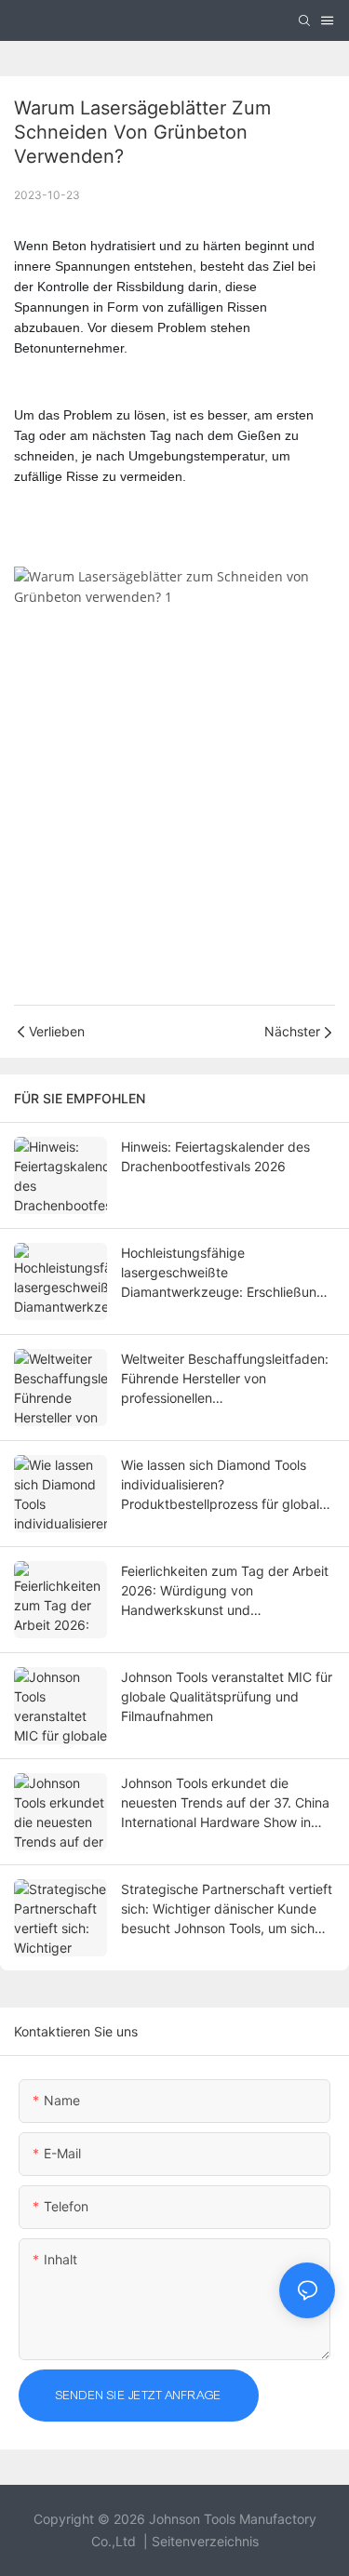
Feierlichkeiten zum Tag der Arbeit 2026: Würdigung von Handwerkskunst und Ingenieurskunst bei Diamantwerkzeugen (225, 1591)
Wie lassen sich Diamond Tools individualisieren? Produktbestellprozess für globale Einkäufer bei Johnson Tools (224, 1485)
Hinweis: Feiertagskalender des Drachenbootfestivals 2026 (215, 1156)
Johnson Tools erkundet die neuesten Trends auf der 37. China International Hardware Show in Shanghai (225, 1803)
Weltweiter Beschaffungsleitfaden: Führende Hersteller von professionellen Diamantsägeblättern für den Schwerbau (225, 1379)
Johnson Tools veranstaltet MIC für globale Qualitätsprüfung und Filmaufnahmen (227, 1696)
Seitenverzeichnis (205, 2541)
